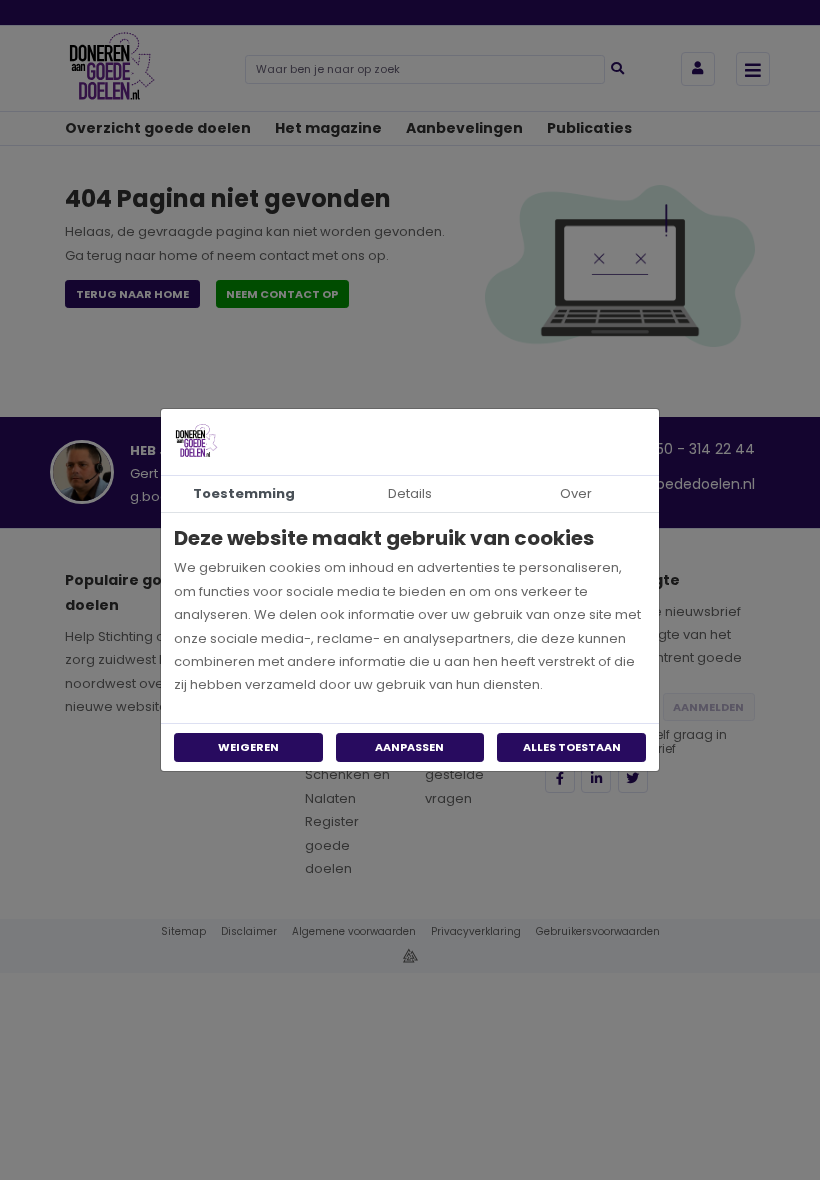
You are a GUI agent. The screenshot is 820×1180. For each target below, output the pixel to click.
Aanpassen (409, 747)
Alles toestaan (572, 747)
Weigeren (248, 747)
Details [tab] (410, 493)
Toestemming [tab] (244, 493)
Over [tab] (576, 493)
